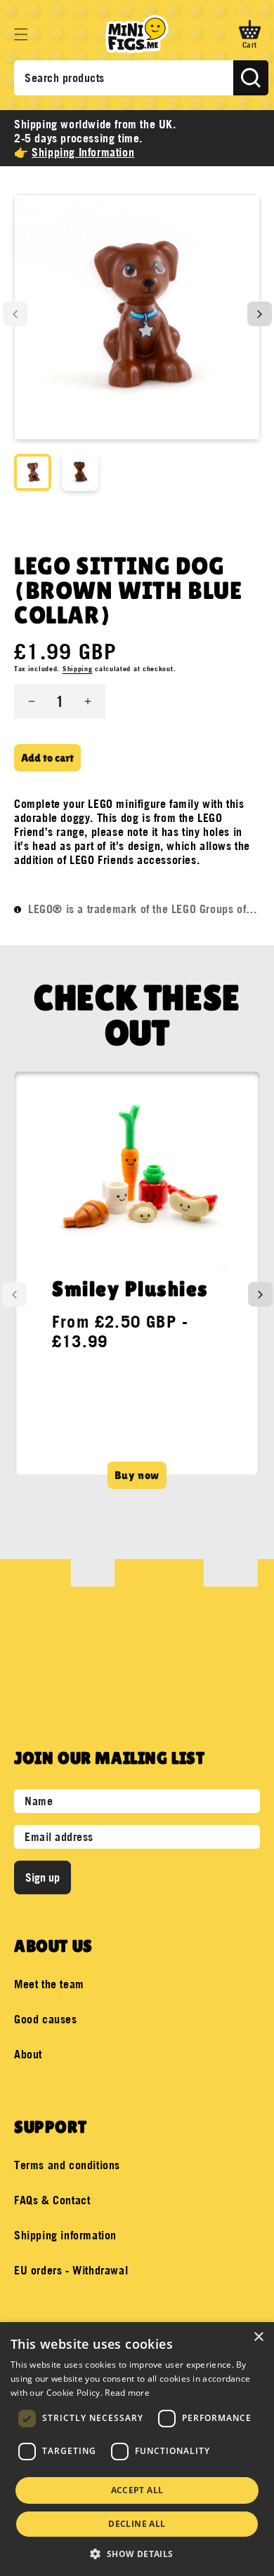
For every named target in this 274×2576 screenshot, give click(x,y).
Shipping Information (83, 152)
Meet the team (49, 1984)
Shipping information (65, 2235)
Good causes (46, 2019)
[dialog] (137, 2449)
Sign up (43, 1877)
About (28, 2054)
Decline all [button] (137, 2524)
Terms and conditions (67, 2165)
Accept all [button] (137, 2490)
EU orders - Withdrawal (71, 2270)
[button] (21, 34)
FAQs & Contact (52, 2200)
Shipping (78, 669)
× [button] (258, 2337)
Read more (127, 2393)
